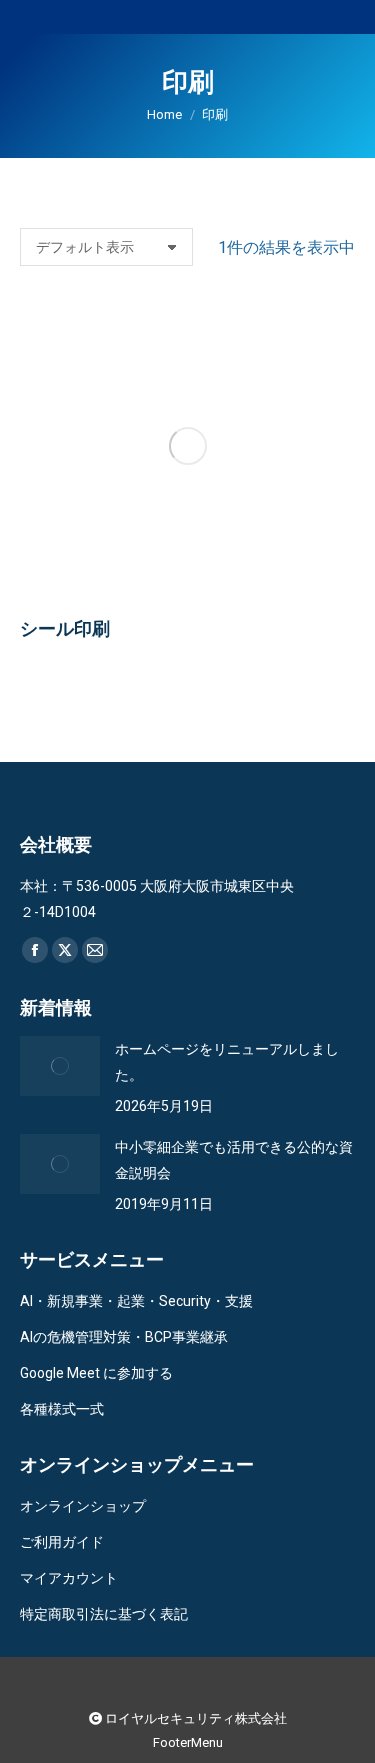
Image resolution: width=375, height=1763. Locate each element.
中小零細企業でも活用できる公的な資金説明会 (234, 1160)
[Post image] (60, 1066)
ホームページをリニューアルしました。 (227, 1062)
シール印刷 (65, 628)
